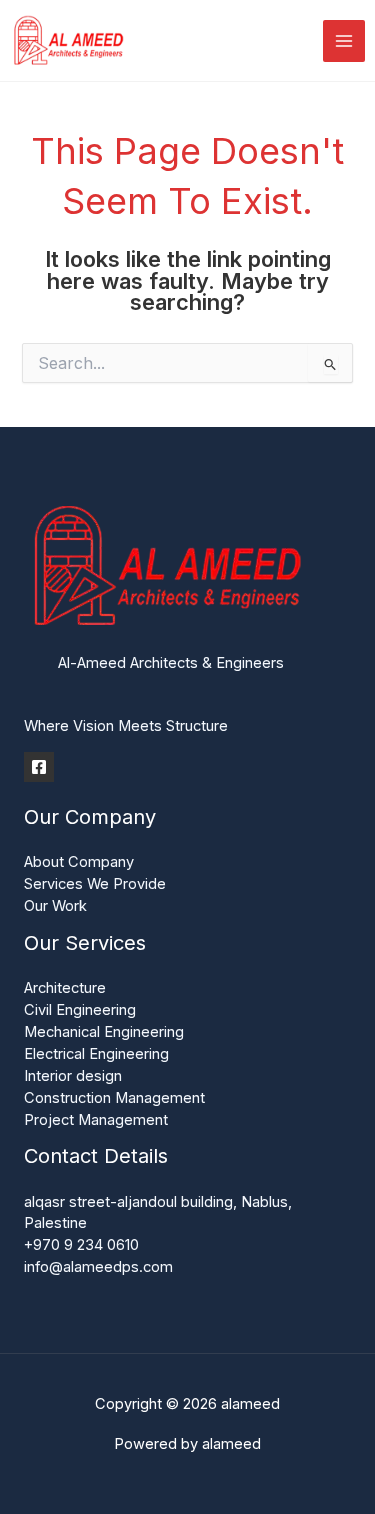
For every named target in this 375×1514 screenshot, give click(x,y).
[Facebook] (39, 767)
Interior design (73, 1076)
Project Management (96, 1120)
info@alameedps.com (98, 1267)
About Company (79, 862)
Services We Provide (95, 884)
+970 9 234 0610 (81, 1245)
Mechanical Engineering (104, 1032)
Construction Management (114, 1098)
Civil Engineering (80, 1010)
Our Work (55, 906)
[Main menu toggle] (344, 41)
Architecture (65, 988)
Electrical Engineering (96, 1054)
